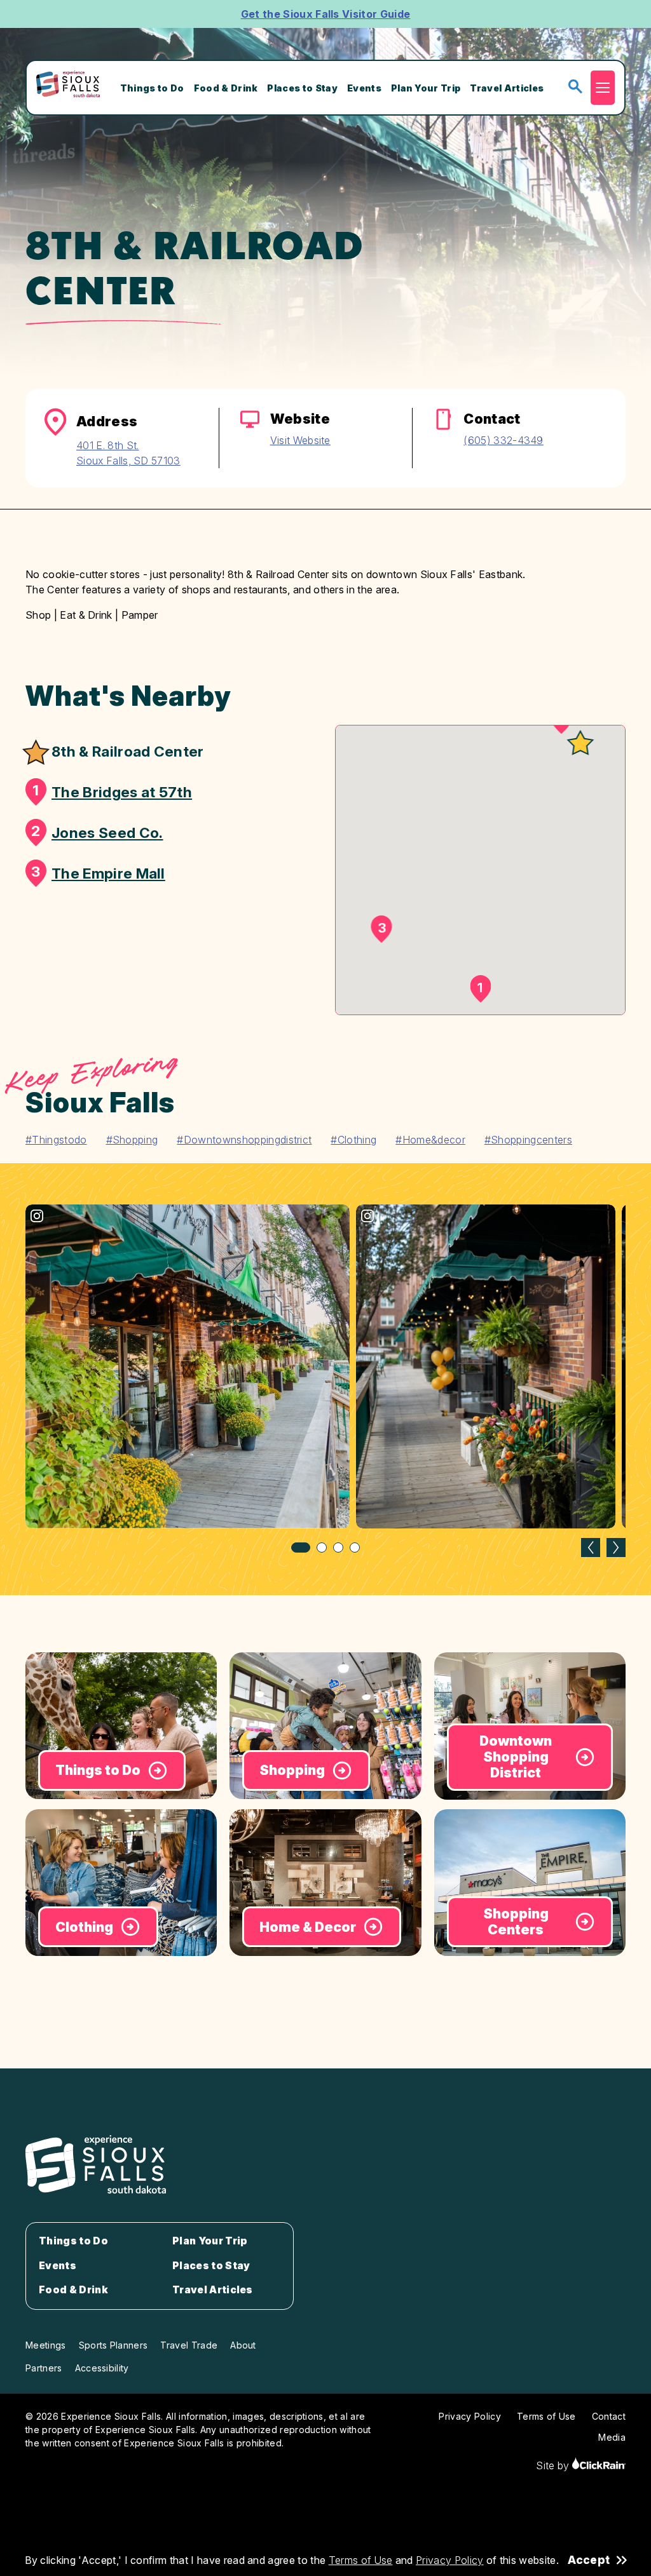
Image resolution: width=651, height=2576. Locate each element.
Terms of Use (361, 2560)
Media (612, 2437)
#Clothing (353, 1140)
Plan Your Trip (426, 88)
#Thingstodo (56, 1140)
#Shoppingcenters (528, 1140)
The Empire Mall (98, 872)
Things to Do (152, 88)
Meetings (46, 2345)
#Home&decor (430, 1140)
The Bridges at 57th (112, 791)
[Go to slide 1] (301, 1548)
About (243, 2345)
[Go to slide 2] (322, 1548)
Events (364, 88)
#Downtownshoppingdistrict (244, 1140)
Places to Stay (302, 88)
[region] (325, 1379)
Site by (554, 2465)
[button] (580, 744)
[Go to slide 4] (355, 1548)
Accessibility (102, 2368)
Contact (609, 2416)
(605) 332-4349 (503, 440)
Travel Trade (189, 2345)
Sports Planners (113, 2345)
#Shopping (132, 1140)
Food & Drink (226, 88)
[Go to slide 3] (338, 1548)
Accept (589, 2560)
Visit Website (300, 440)
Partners (44, 2368)
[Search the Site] (575, 87)
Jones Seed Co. (97, 832)
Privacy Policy (449, 2560)
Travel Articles (507, 88)
